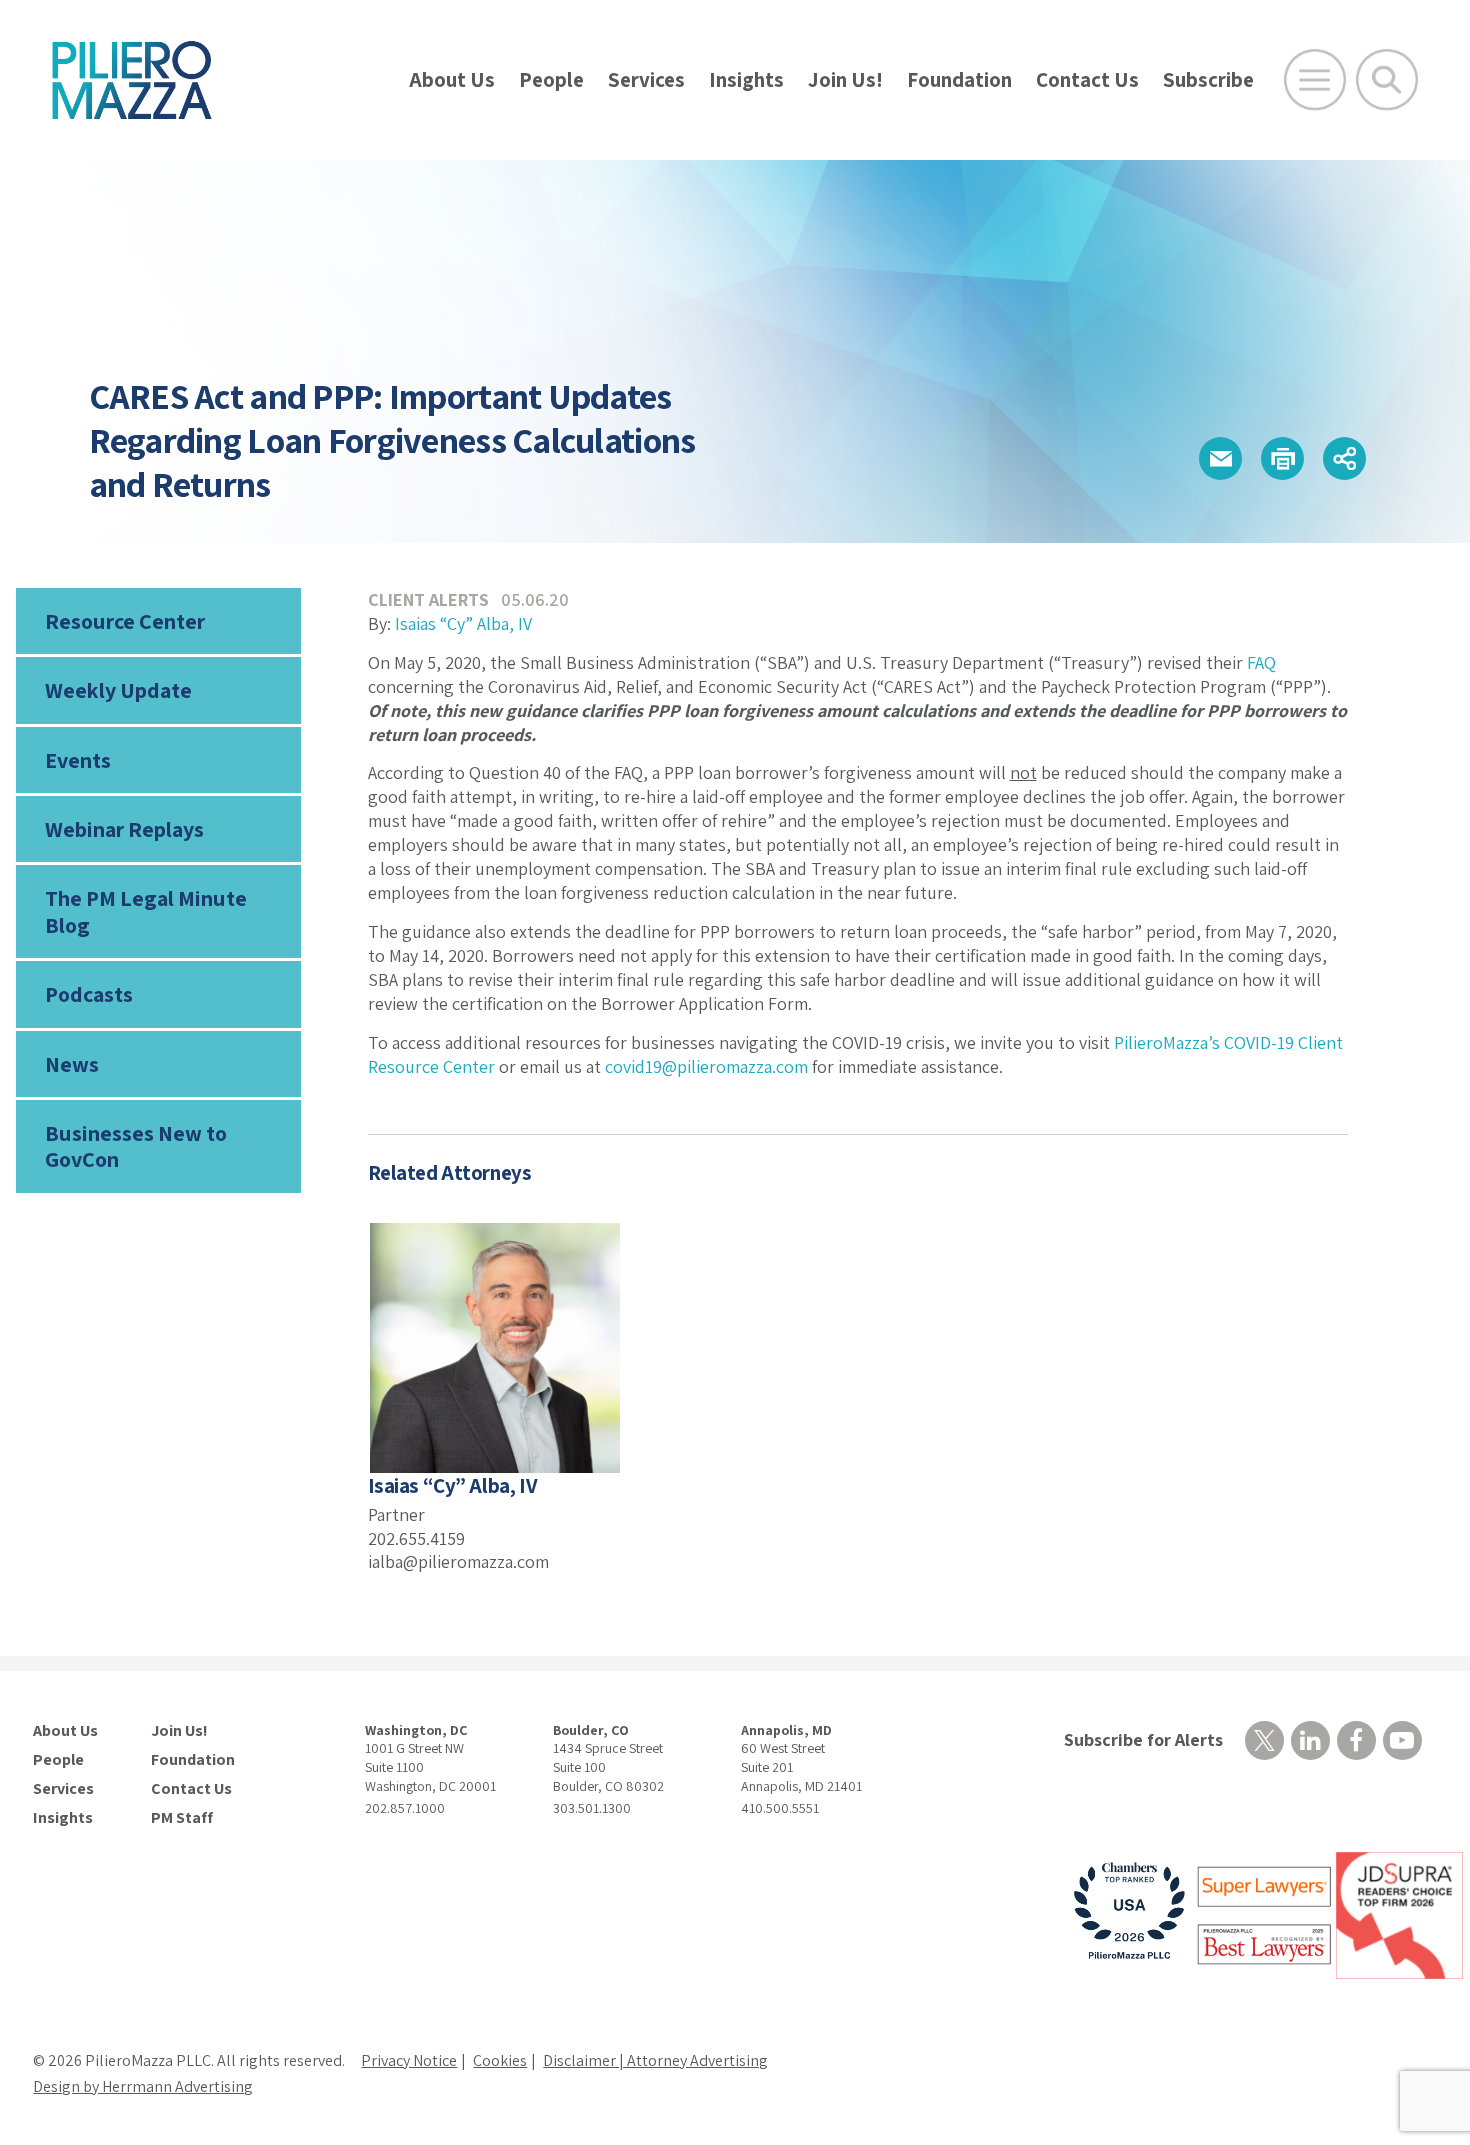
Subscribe (1208, 79)
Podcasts (89, 994)
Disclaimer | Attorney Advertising (655, 2060)
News (72, 1064)
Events (78, 760)
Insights (746, 79)
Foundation (959, 79)
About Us (452, 79)
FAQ (1261, 662)
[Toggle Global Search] (1387, 80)
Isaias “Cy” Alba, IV (463, 623)
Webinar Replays (124, 829)
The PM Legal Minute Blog (146, 911)
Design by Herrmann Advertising (143, 2086)
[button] (1220, 458)
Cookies (500, 2060)
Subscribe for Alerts (1143, 1739)
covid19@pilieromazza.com (706, 1066)
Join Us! (845, 79)
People (551, 79)
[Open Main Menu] (1315, 80)
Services (646, 79)
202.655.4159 (416, 1538)
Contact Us (1087, 79)
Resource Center (125, 621)
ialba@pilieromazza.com (458, 1561)
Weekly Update (118, 690)
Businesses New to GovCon (136, 1146)
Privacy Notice (409, 2060)
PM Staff (182, 1818)
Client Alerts (428, 599)
